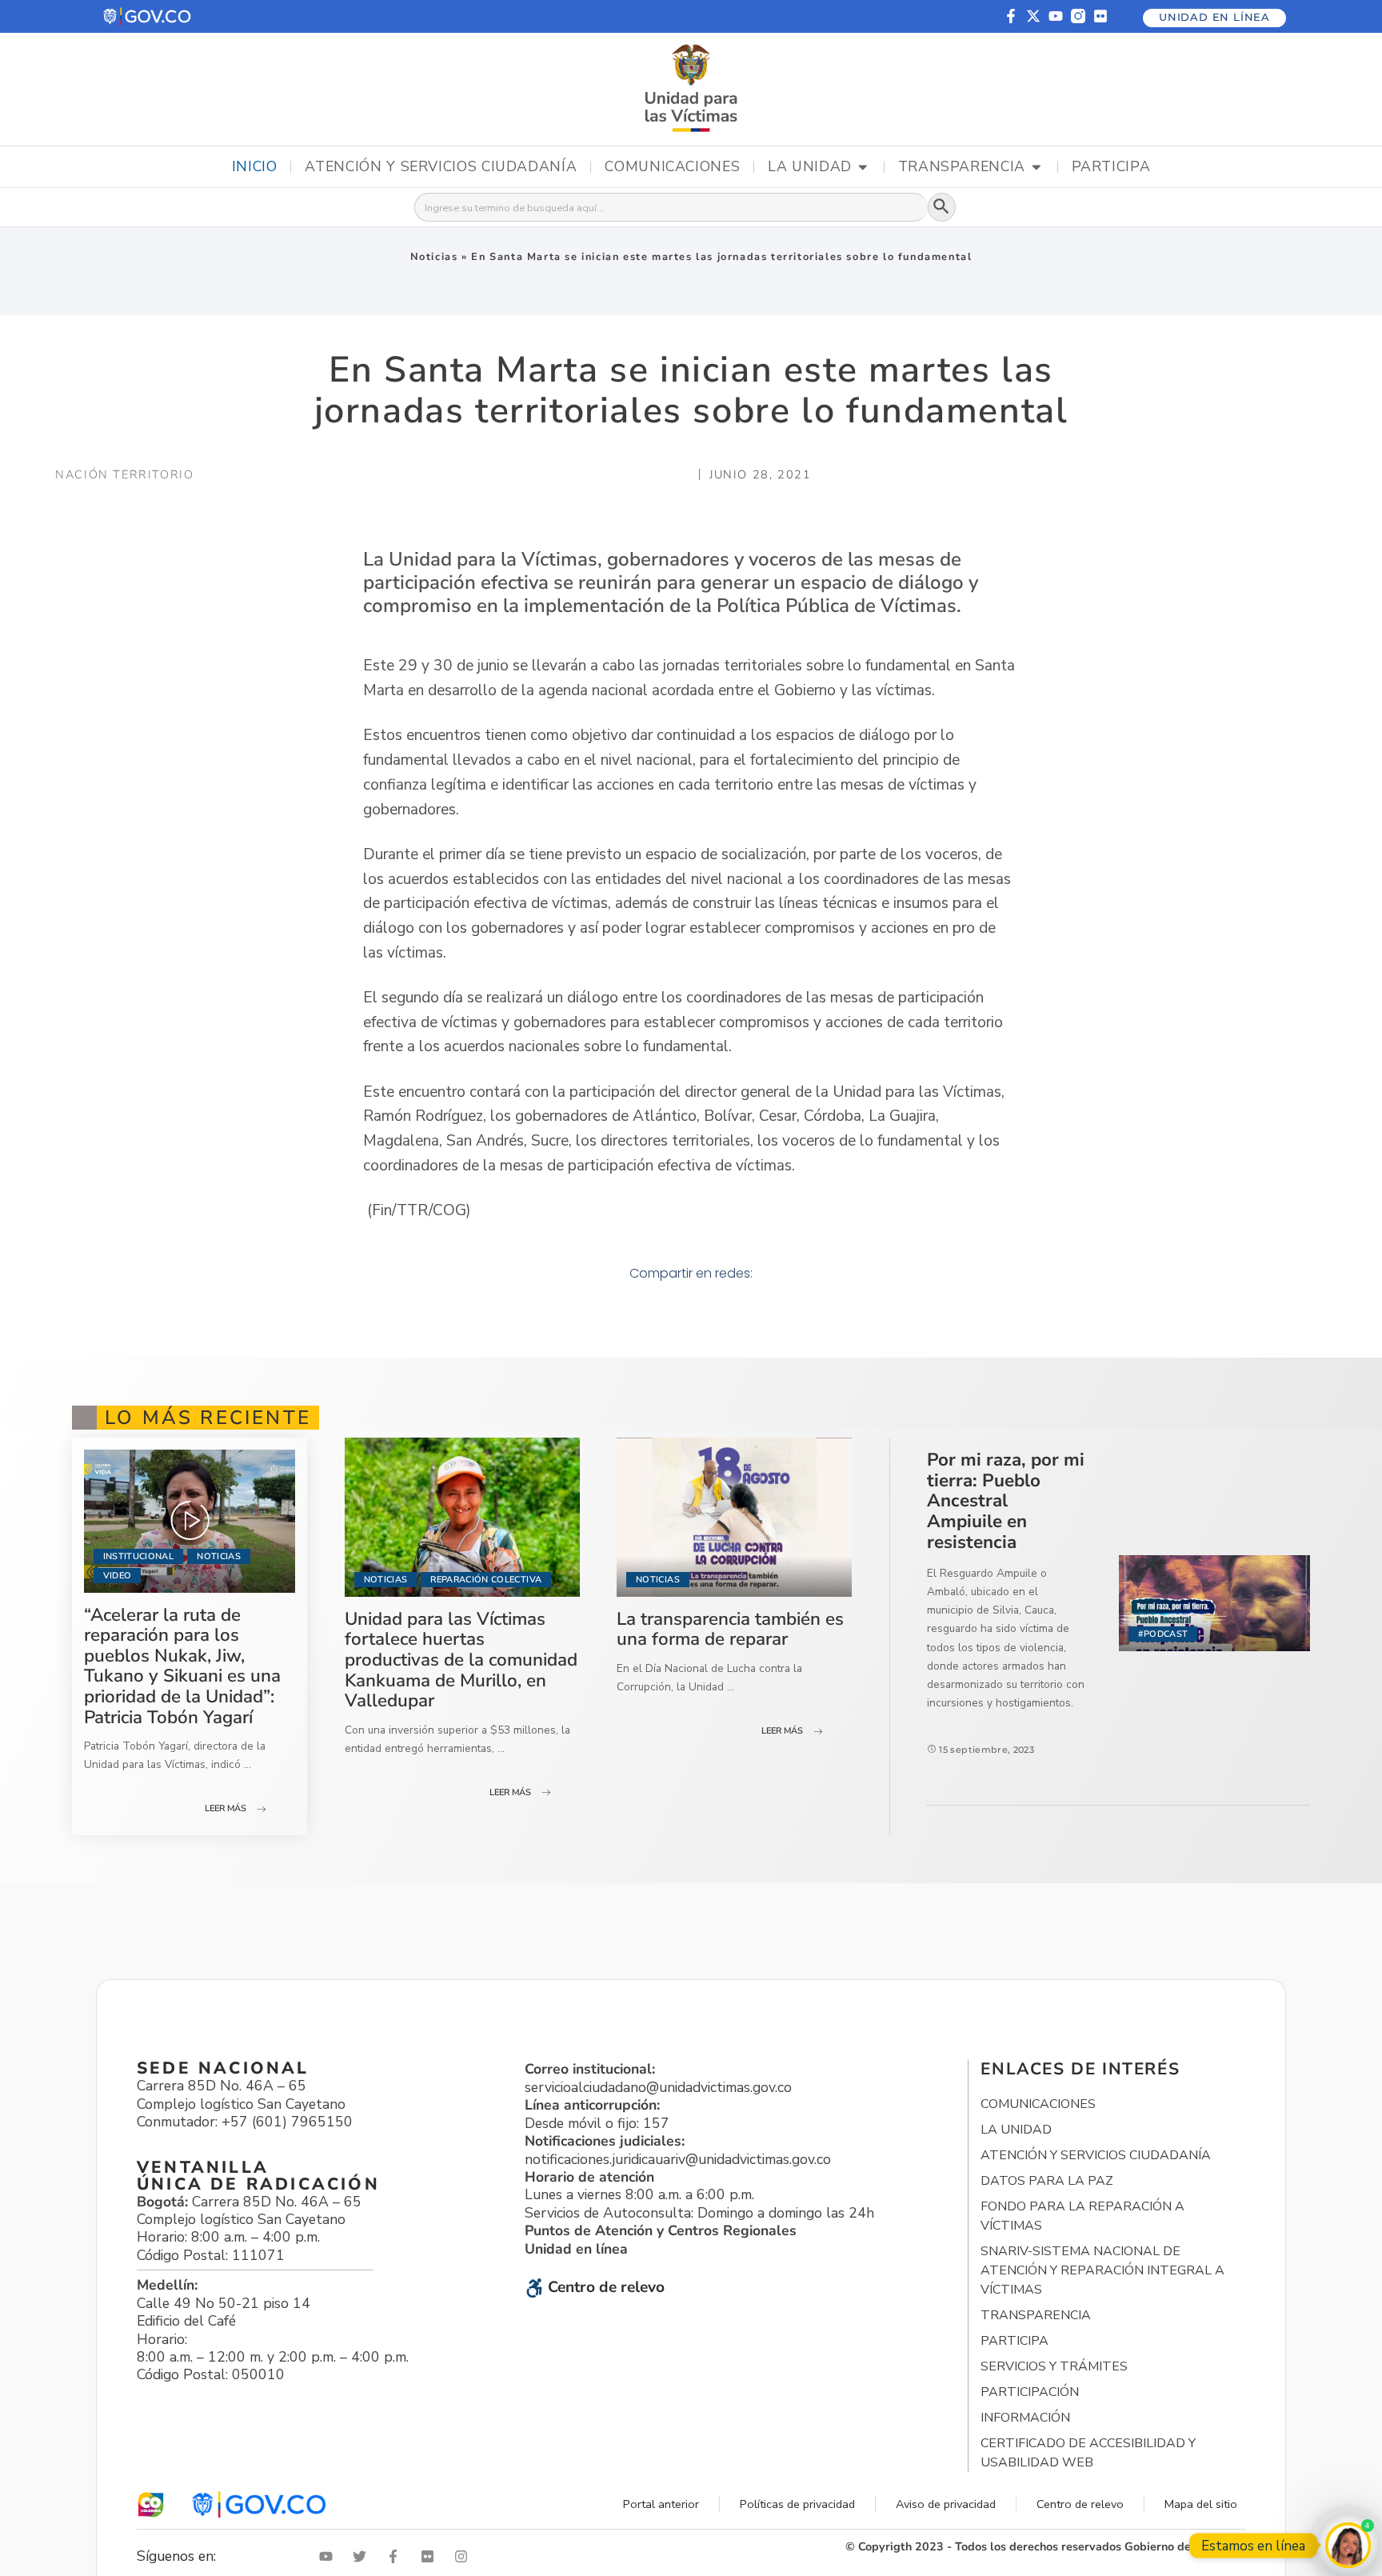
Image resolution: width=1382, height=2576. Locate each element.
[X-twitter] (1033, 16)
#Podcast (1163, 1634)
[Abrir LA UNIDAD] (863, 167)
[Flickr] (1100, 16)
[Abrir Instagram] (465, 2556)
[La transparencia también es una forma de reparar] (734, 1517)
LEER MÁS (226, 1808)
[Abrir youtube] (330, 2556)
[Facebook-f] (1011, 16)
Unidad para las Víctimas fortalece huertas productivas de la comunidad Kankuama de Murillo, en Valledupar (461, 1660)
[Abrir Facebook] (397, 2556)
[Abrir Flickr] (431, 2556)
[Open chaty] (1348, 2545)
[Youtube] (1056, 16)
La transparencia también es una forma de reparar (730, 1629)
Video (118, 1576)
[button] (148, 16)
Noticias (434, 257)
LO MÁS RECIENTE (208, 1418)
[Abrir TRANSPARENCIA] (1036, 167)
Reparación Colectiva (486, 1580)
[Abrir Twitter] (363, 2556)
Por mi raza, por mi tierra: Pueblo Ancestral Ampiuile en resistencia (1006, 1500)
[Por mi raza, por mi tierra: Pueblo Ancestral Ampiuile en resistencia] (1214, 1603)
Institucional (138, 1556)
